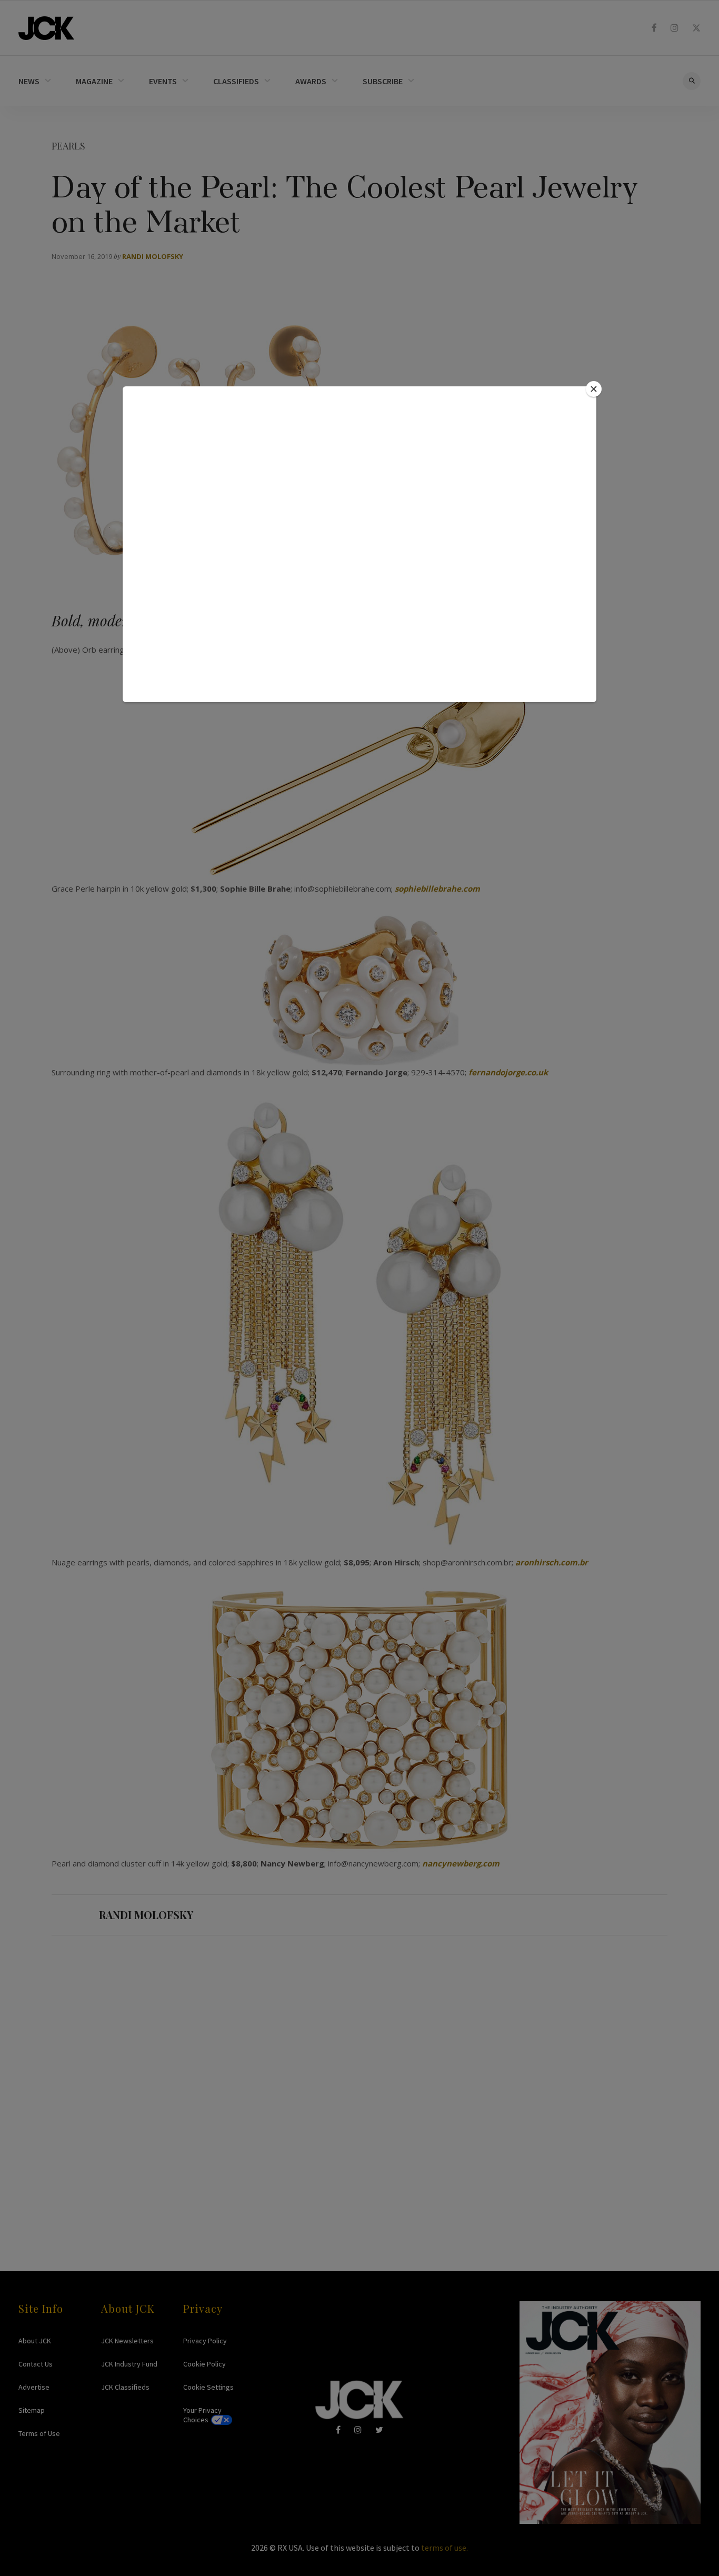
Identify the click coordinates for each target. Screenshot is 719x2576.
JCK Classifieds (125, 2387)
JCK (46, 28)
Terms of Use (39, 2433)
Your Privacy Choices (202, 2415)
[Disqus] (359, 2083)
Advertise (34, 2387)
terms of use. (445, 2548)
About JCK (35, 2341)
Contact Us (36, 2364)
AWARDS (311, 81)
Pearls (68, 146)
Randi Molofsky (153, 256)
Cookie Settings (208, 2387)
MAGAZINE (94, 81)
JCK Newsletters (127, 2341)
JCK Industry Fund (129, 2364)
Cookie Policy (204, 2364)
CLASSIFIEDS (236, 81)
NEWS (29, 81)
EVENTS (163, 81)
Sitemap (32, 2410)
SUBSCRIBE (383, 81)
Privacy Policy (205, 2341)
